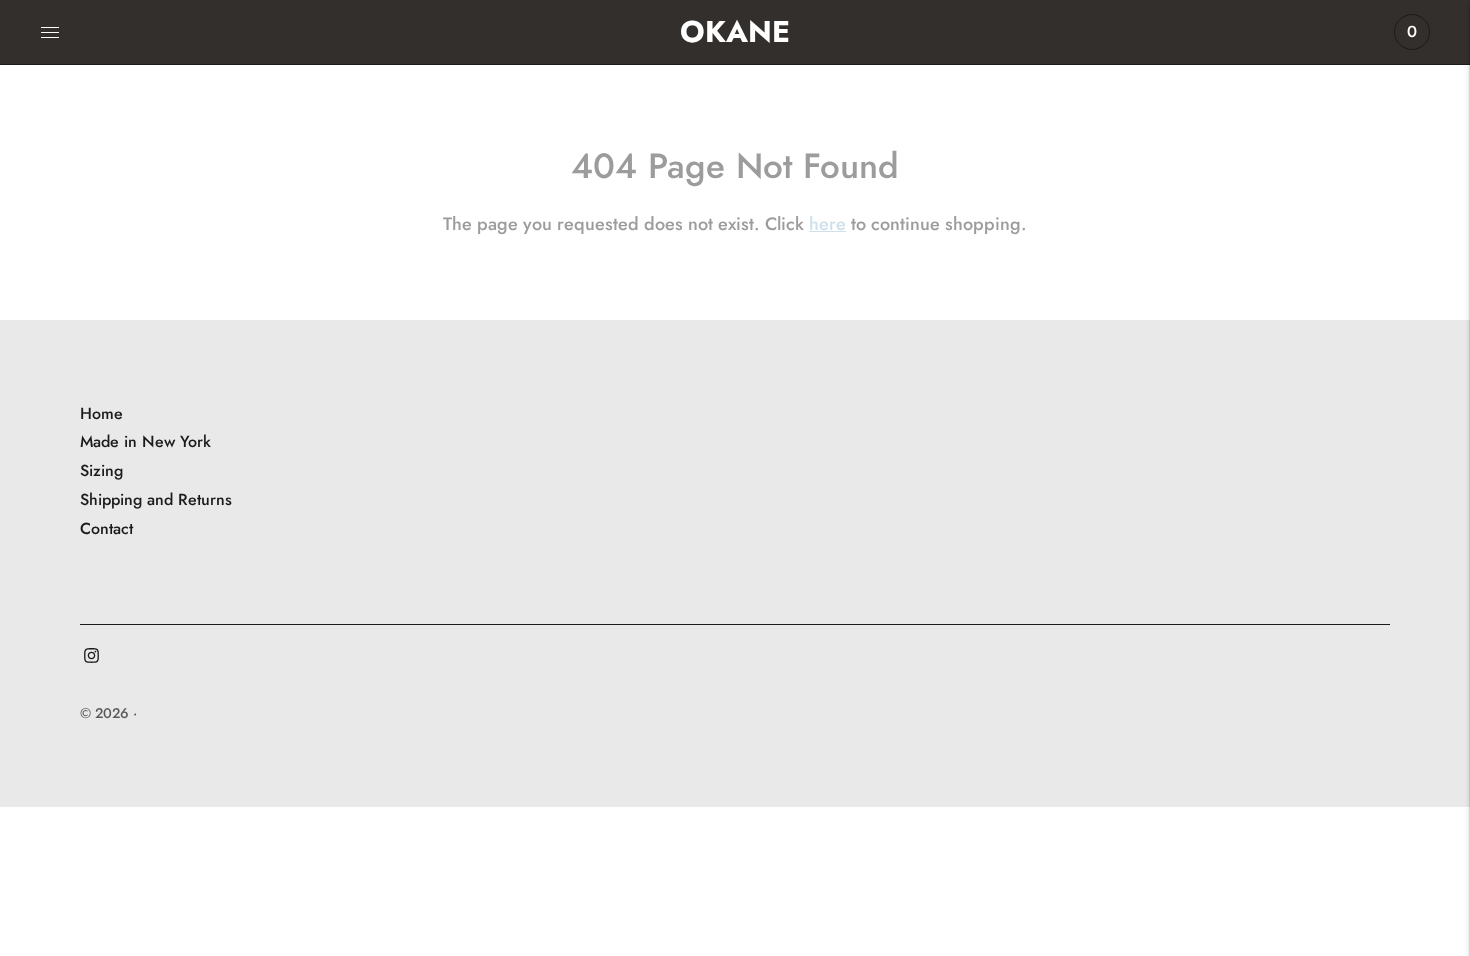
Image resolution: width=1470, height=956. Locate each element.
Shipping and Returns (156, 499)
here (827, 224)
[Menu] (50, 32)
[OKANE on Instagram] (91, 657)
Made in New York (145, 441)
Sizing (101, 470)
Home (101, 413)
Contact (106, 528)
